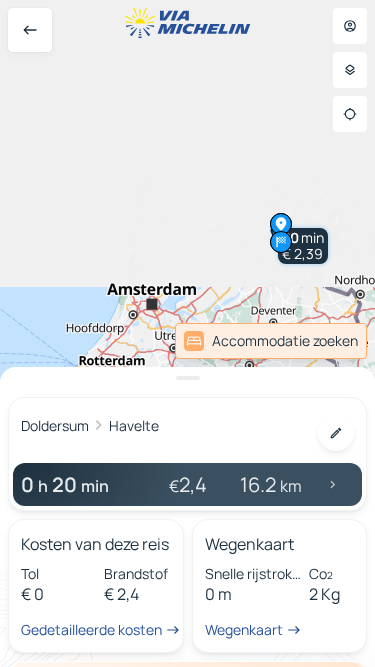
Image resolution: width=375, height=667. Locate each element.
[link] (271, 341)
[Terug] (30, 30)
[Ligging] (350, 114)
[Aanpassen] (336, 433)
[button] (303, 246)
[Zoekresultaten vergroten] (187, 378)
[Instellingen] (350, 70)
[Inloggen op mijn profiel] (350, 26)
